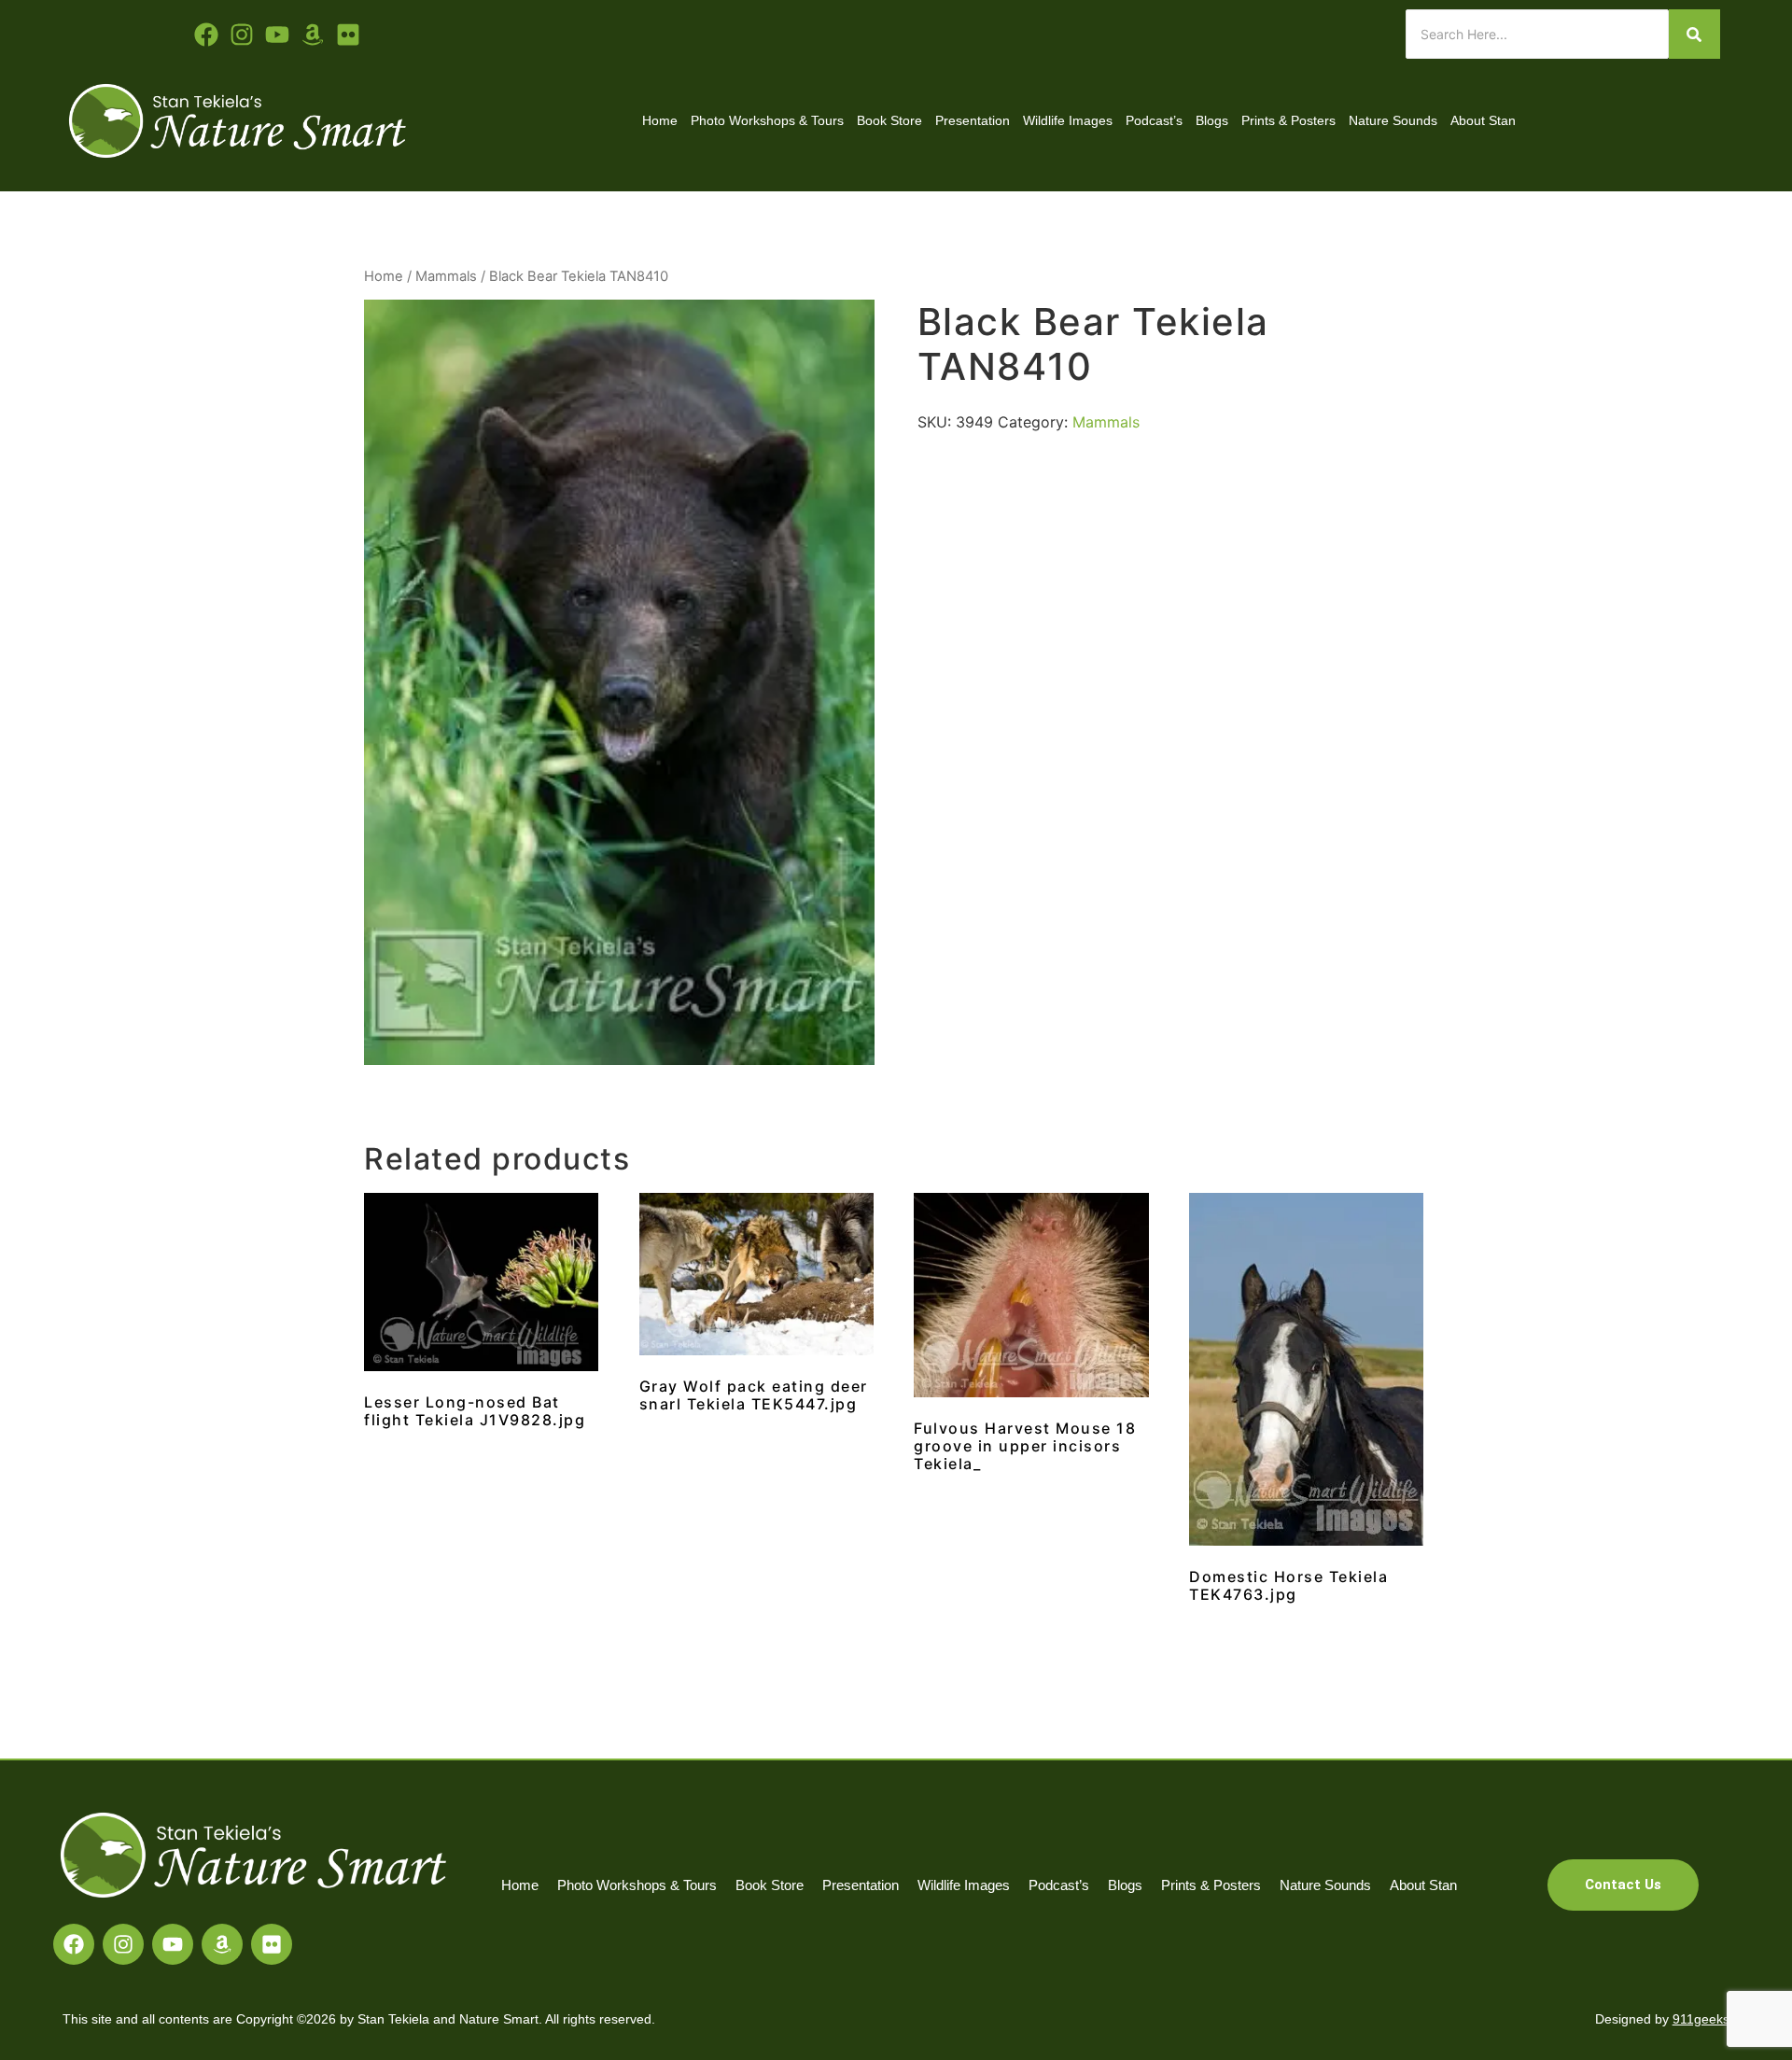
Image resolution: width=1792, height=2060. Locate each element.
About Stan (1483, 120)
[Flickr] (272, 1944)
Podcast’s (1154, 120)
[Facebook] (74, 1944)
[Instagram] (123, 1944)
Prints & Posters (1288, 120)
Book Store (889, 120)
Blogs (1212, 120)
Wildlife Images (1068, 120)
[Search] (1694, 34)
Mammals (446, 276)
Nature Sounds (1393, 120)
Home (660, 120)
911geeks (1701, 2019)
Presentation (973, 120)
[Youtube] (277, 35)
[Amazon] (222, 1944)
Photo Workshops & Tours (767, 120)
